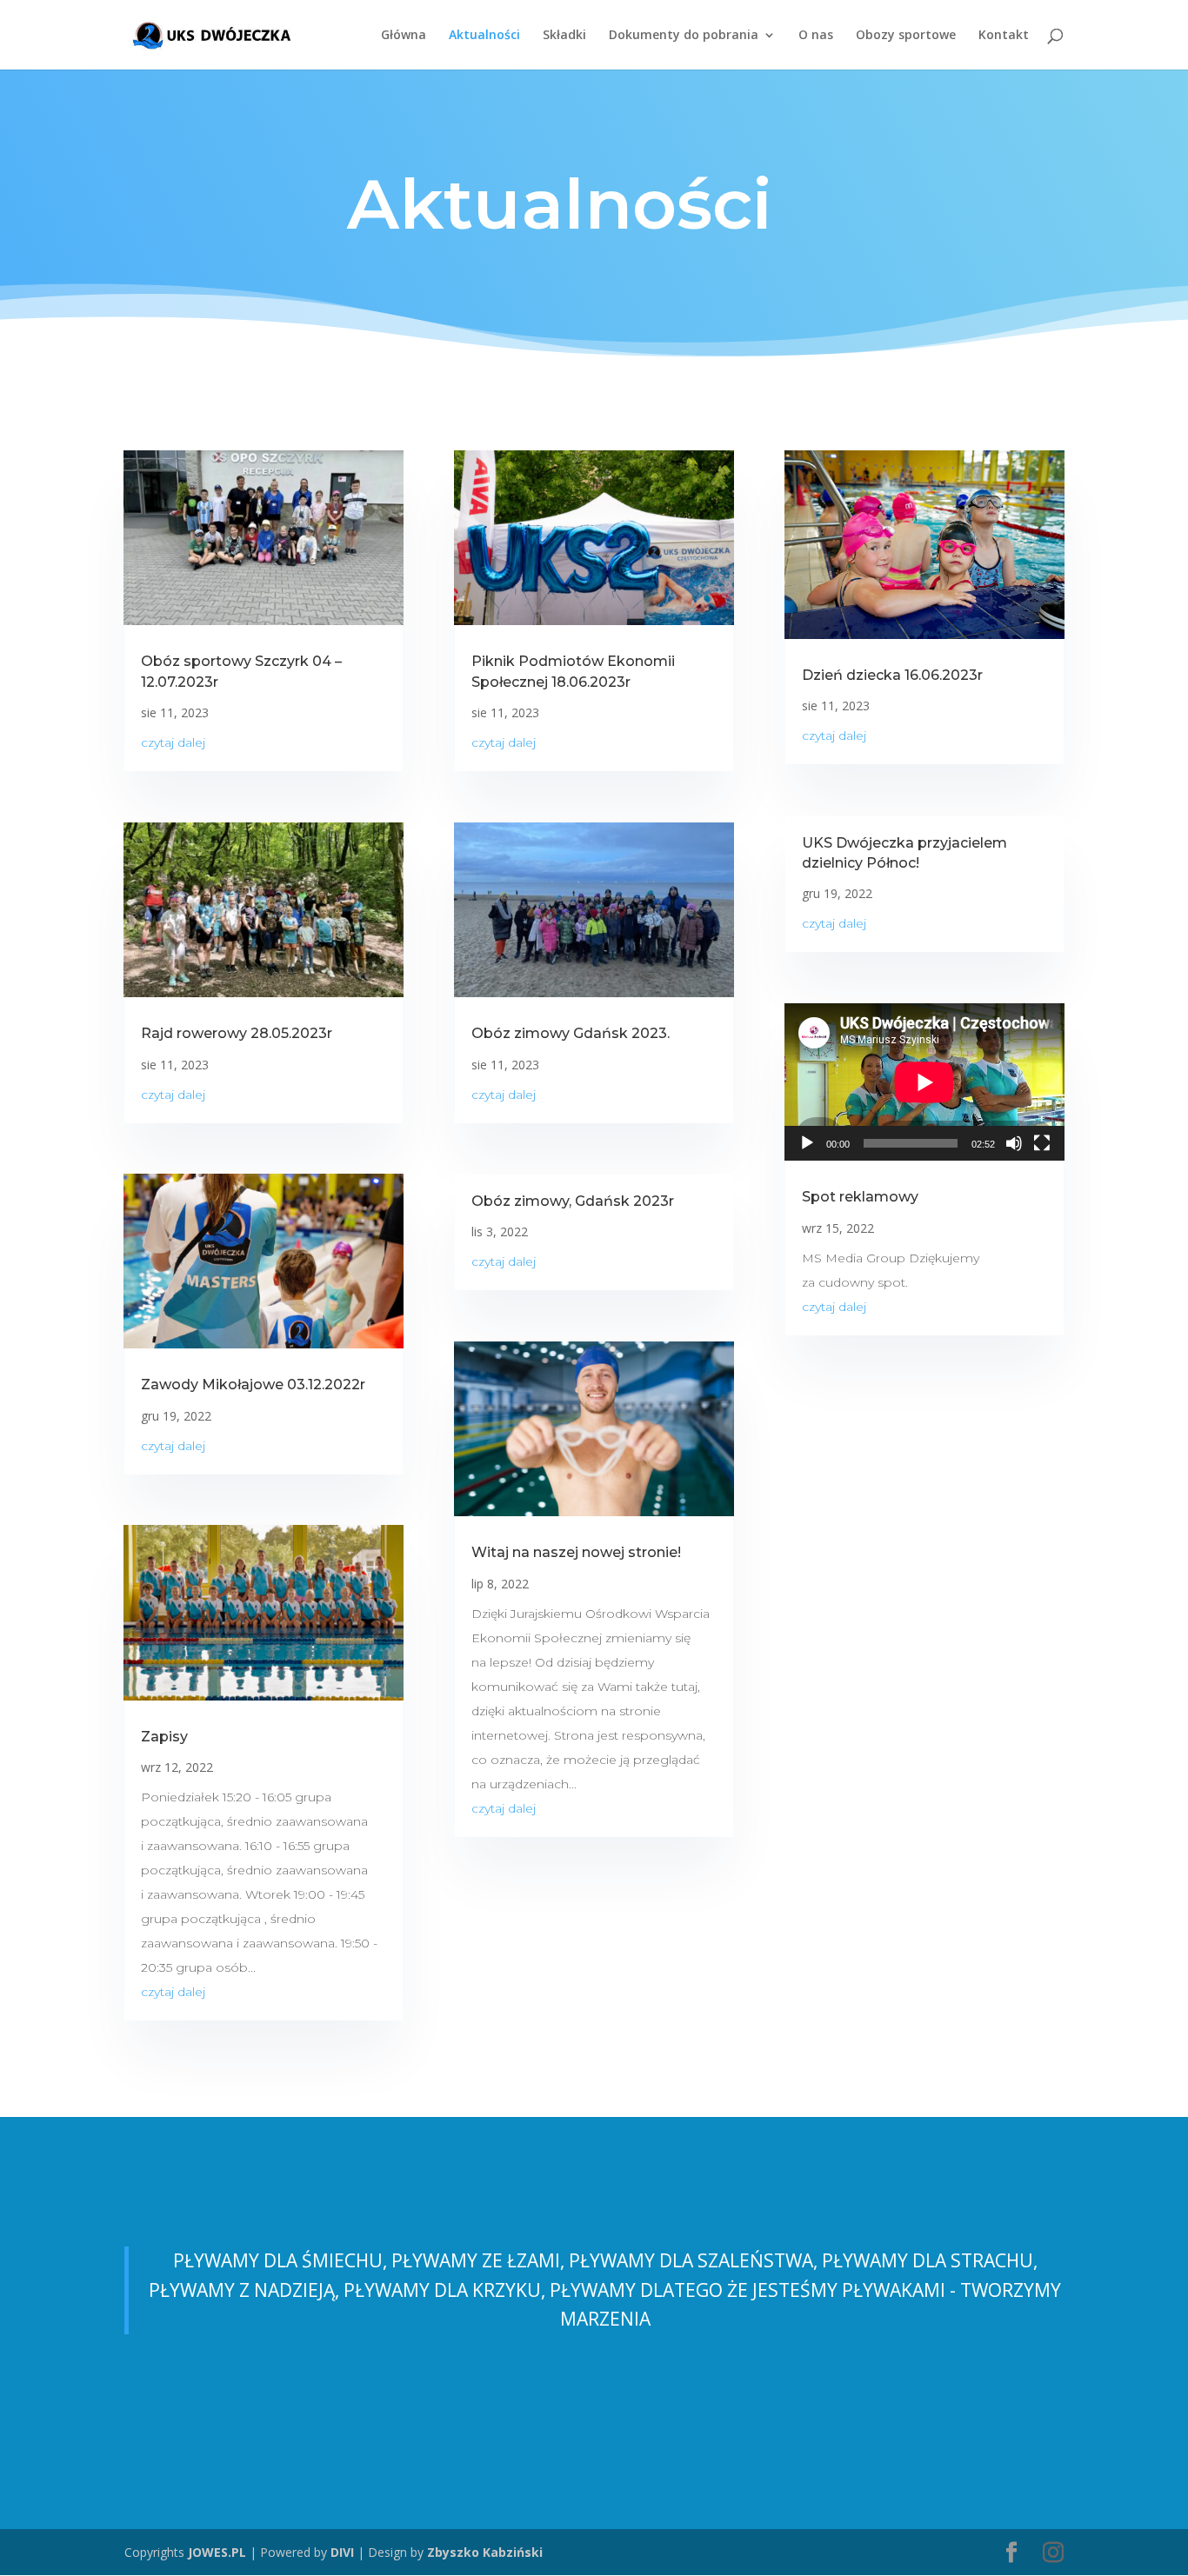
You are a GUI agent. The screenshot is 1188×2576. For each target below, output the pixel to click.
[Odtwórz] (807, 1143)
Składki (564, 36)
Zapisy (164, 1737)
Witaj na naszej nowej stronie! (576, 1552)
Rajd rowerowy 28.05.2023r (237, 1033)
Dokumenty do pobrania (684, 36)
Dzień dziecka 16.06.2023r (892, 675)
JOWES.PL (217, 2552)
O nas (816, 36)
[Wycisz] (1014, 1143)
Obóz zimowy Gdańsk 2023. (571, 1033)
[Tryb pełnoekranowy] (1042, 1143)
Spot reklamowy (860, 1197)
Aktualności (484, 36)
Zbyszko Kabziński (485, 2552)
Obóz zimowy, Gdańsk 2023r (573, 1201)
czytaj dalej (173, 742)
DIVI (342, 2552)
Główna (404, 36)
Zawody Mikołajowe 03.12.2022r (253, 1385)
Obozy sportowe (906, 36)
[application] (924, 1082)
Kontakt (1004, 36)
